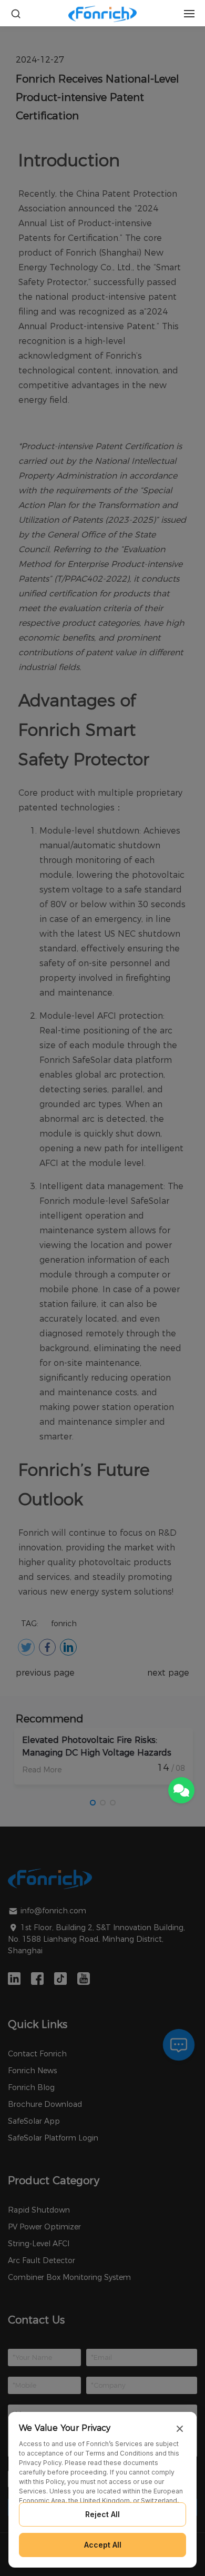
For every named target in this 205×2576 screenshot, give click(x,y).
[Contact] (181, 1790)
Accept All (103, 2545)
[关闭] (180, 2429)
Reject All (102, 2514)
